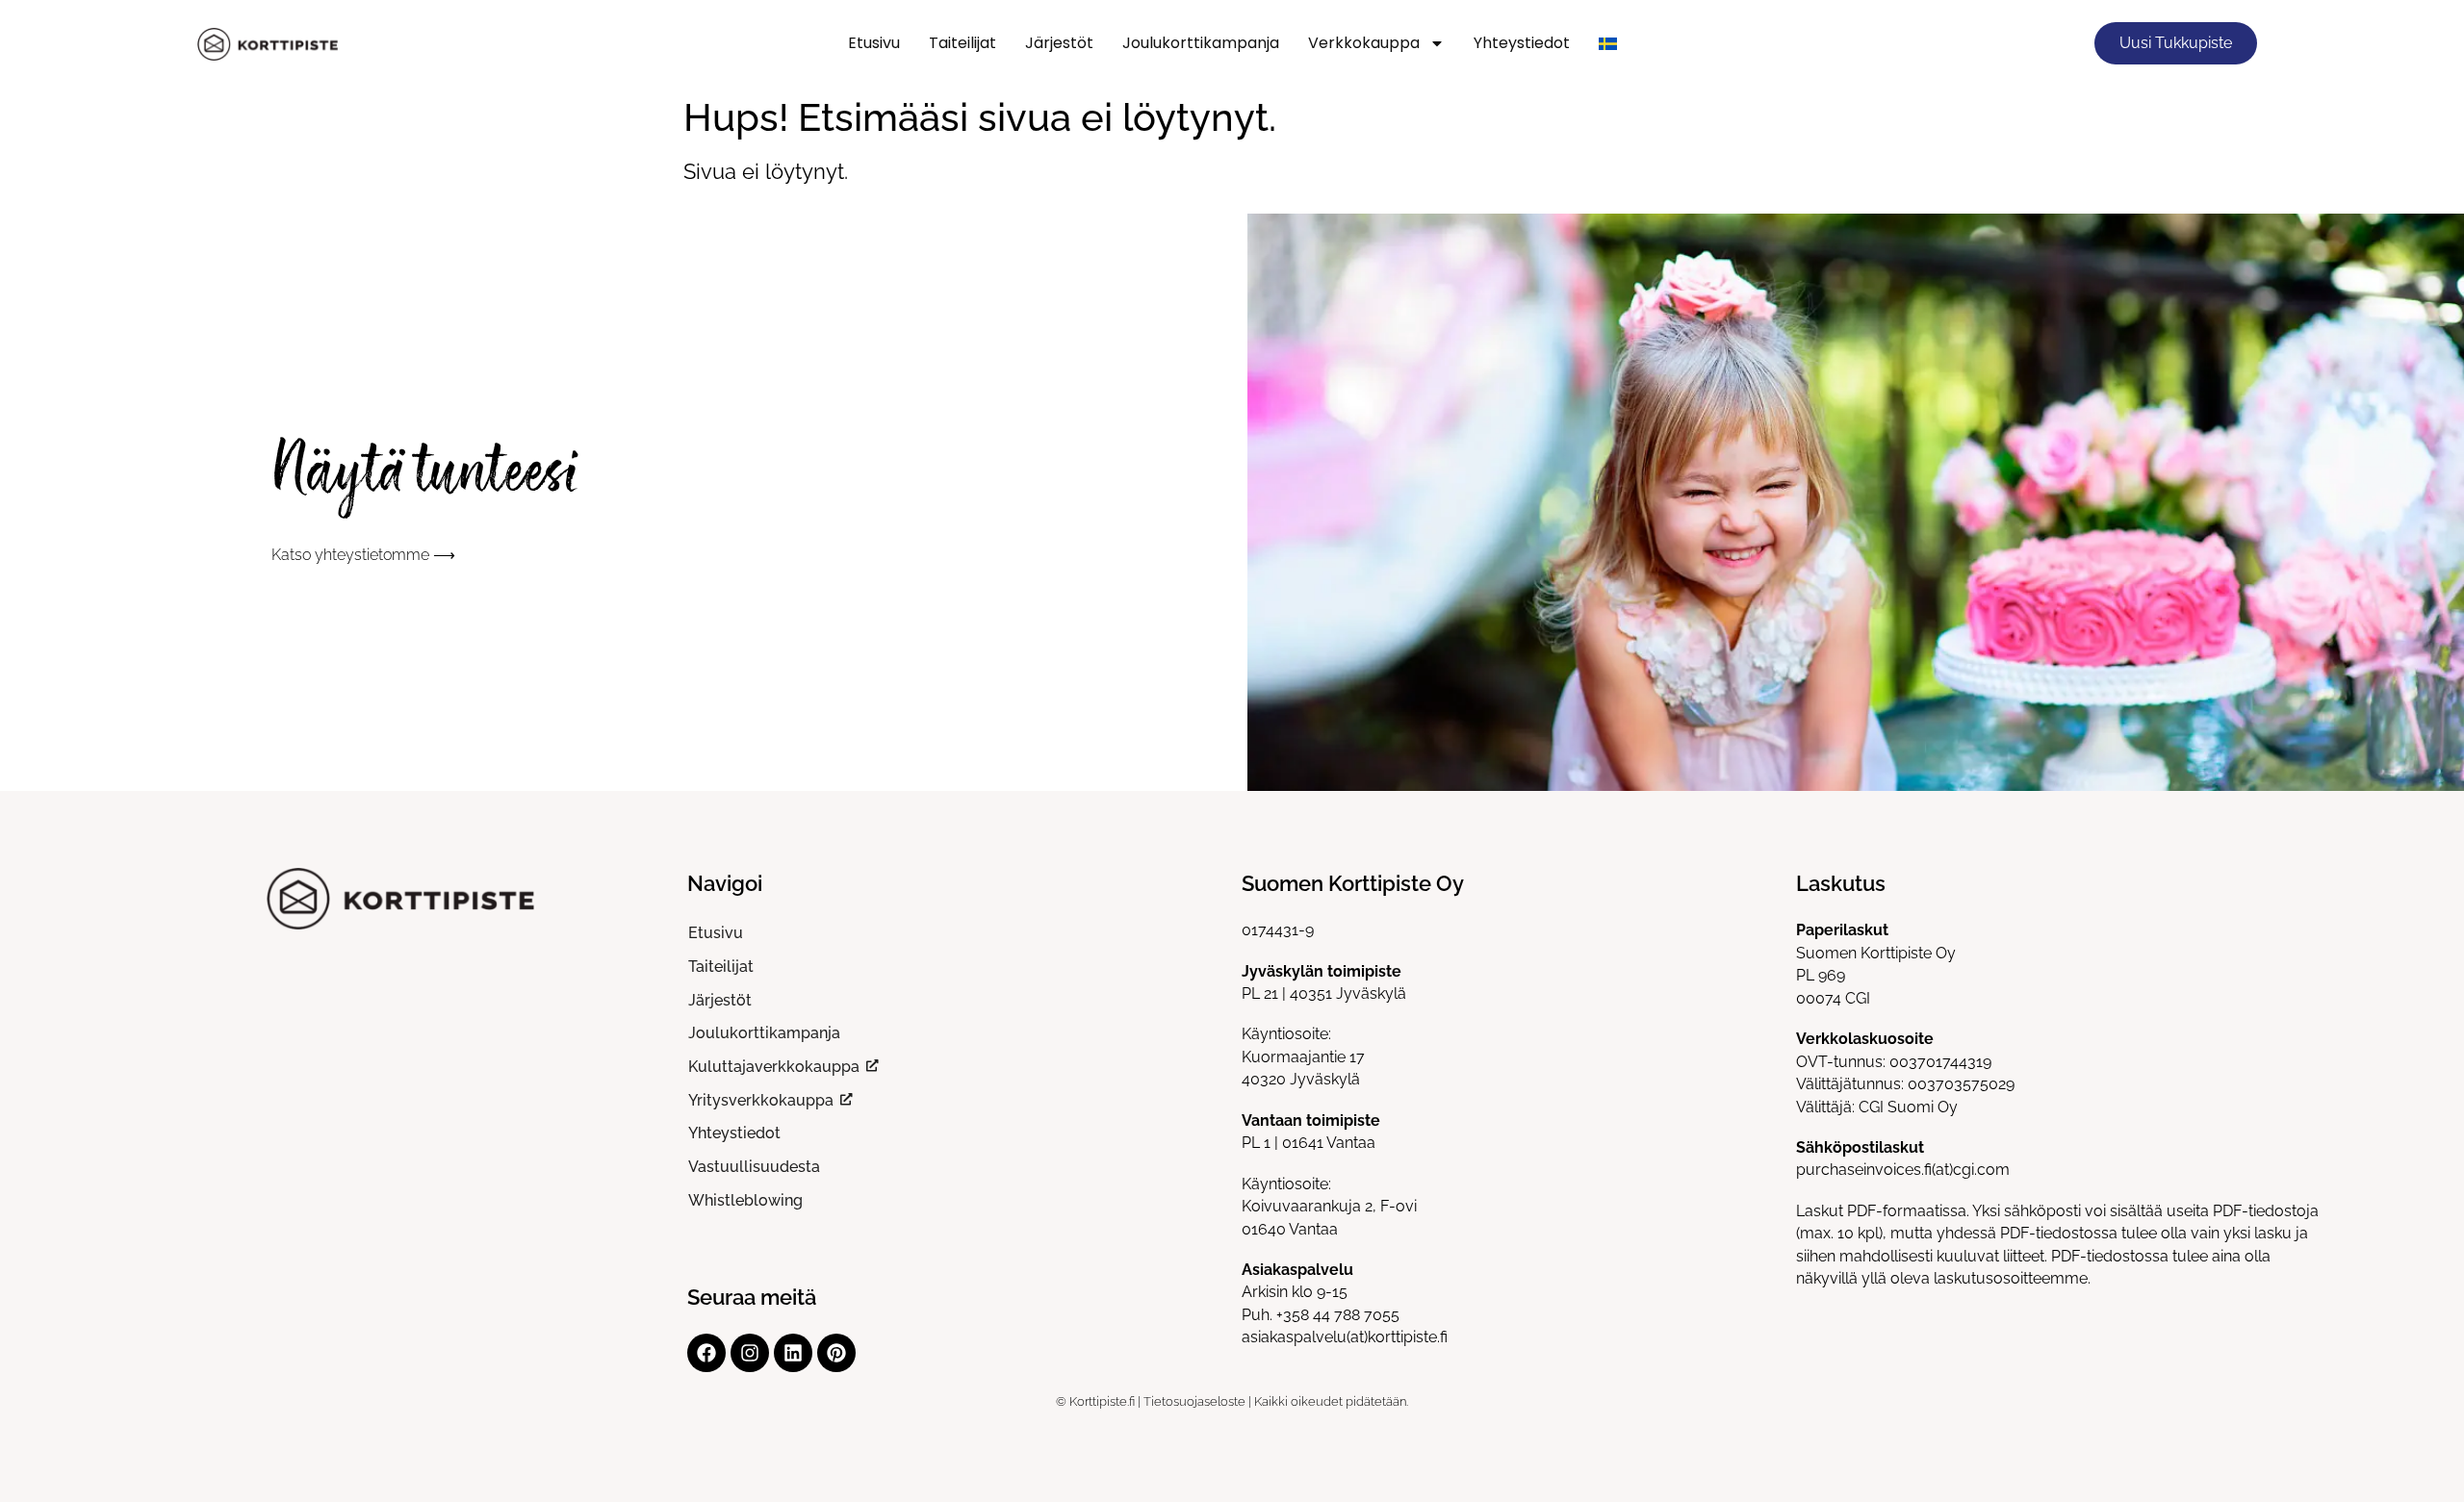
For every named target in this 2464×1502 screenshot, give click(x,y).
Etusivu (874, 43)
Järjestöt (1059, 43)
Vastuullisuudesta (754, 1167)
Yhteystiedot (1522, 43)
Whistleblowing (745, 1200)
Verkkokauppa (1364, 43)
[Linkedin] (793, 1353)
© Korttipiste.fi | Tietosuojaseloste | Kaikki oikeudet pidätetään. (1232, 1401)
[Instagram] (750, 1353)
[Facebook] (706, 1353)
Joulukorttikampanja (1201, 43)
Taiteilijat (962, 43)
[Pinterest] (836, 1353)
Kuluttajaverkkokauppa (774, 1067)
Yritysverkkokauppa (761, 1100)
